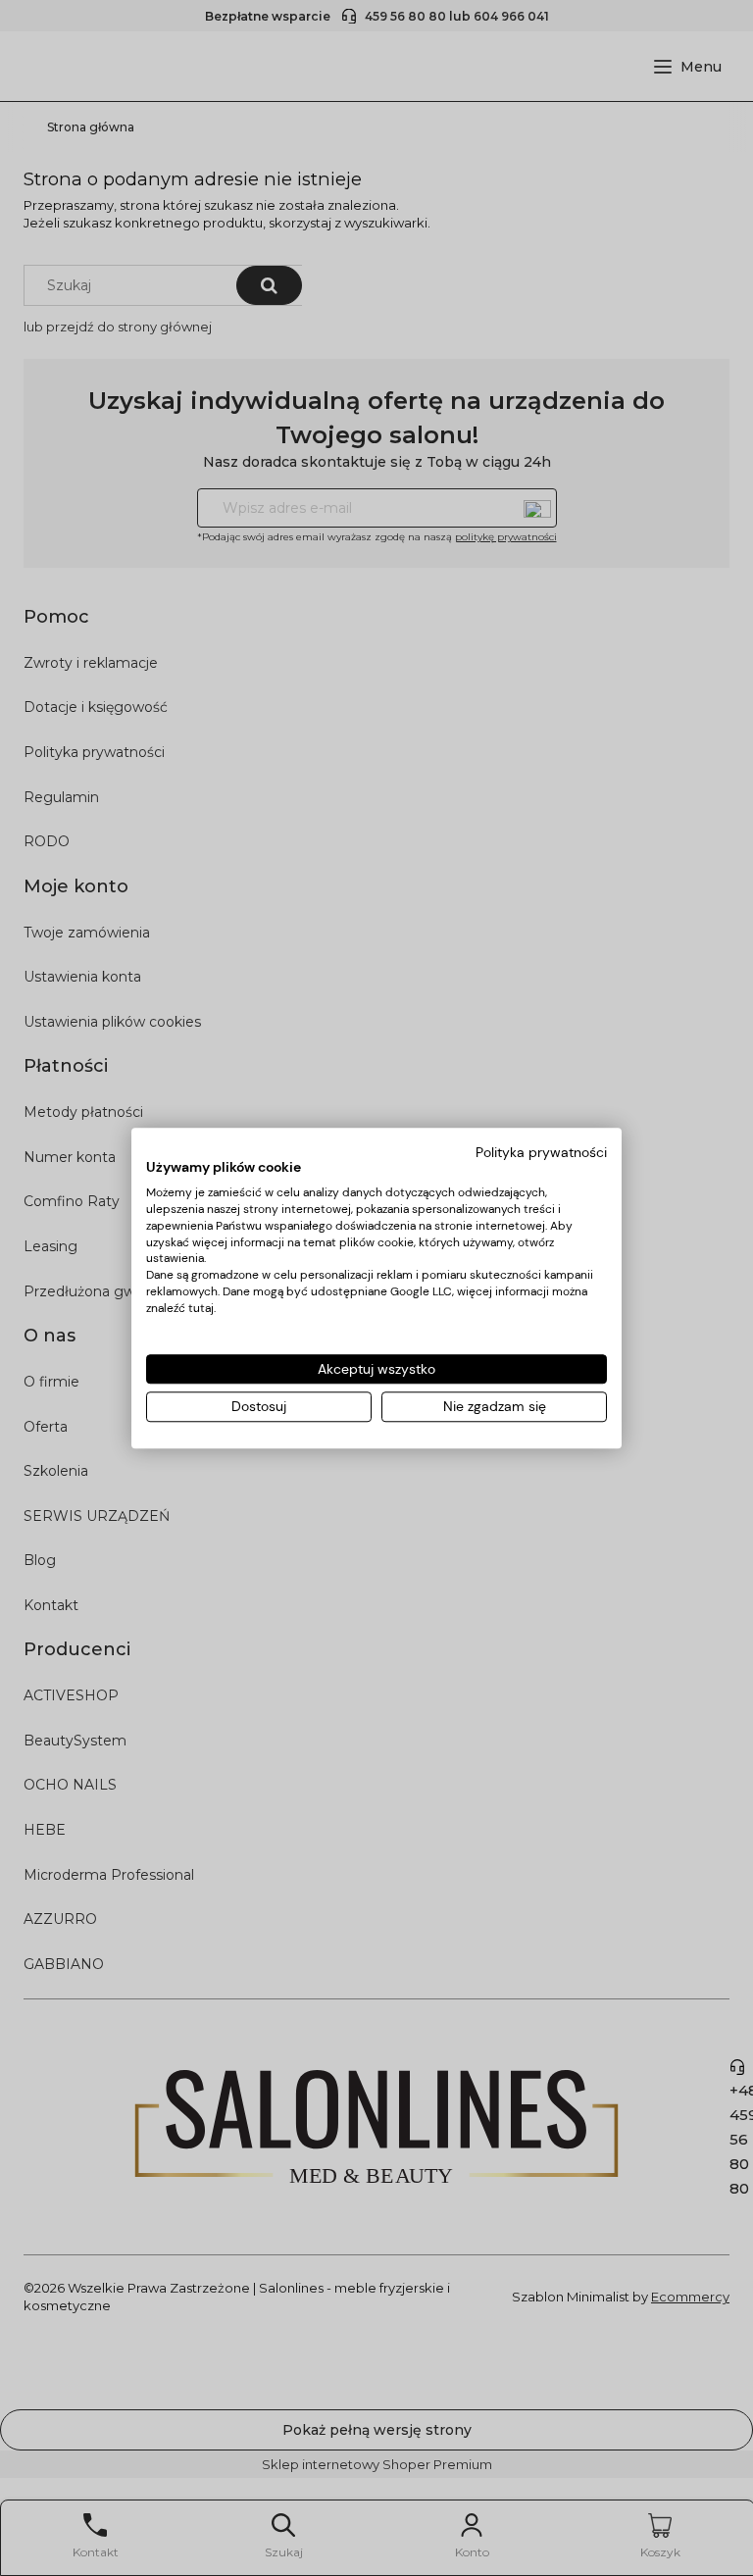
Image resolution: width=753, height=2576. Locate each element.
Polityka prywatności (541, 1152)
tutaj (201, 1308)
